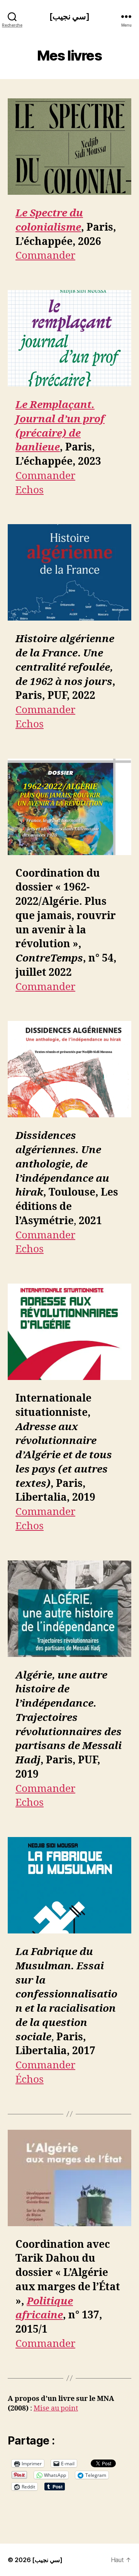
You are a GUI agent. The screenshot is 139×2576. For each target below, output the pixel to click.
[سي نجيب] (69, 16)
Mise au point (56, 2408)
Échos (30, 2080)
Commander (45, 256)
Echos (30, 490)
